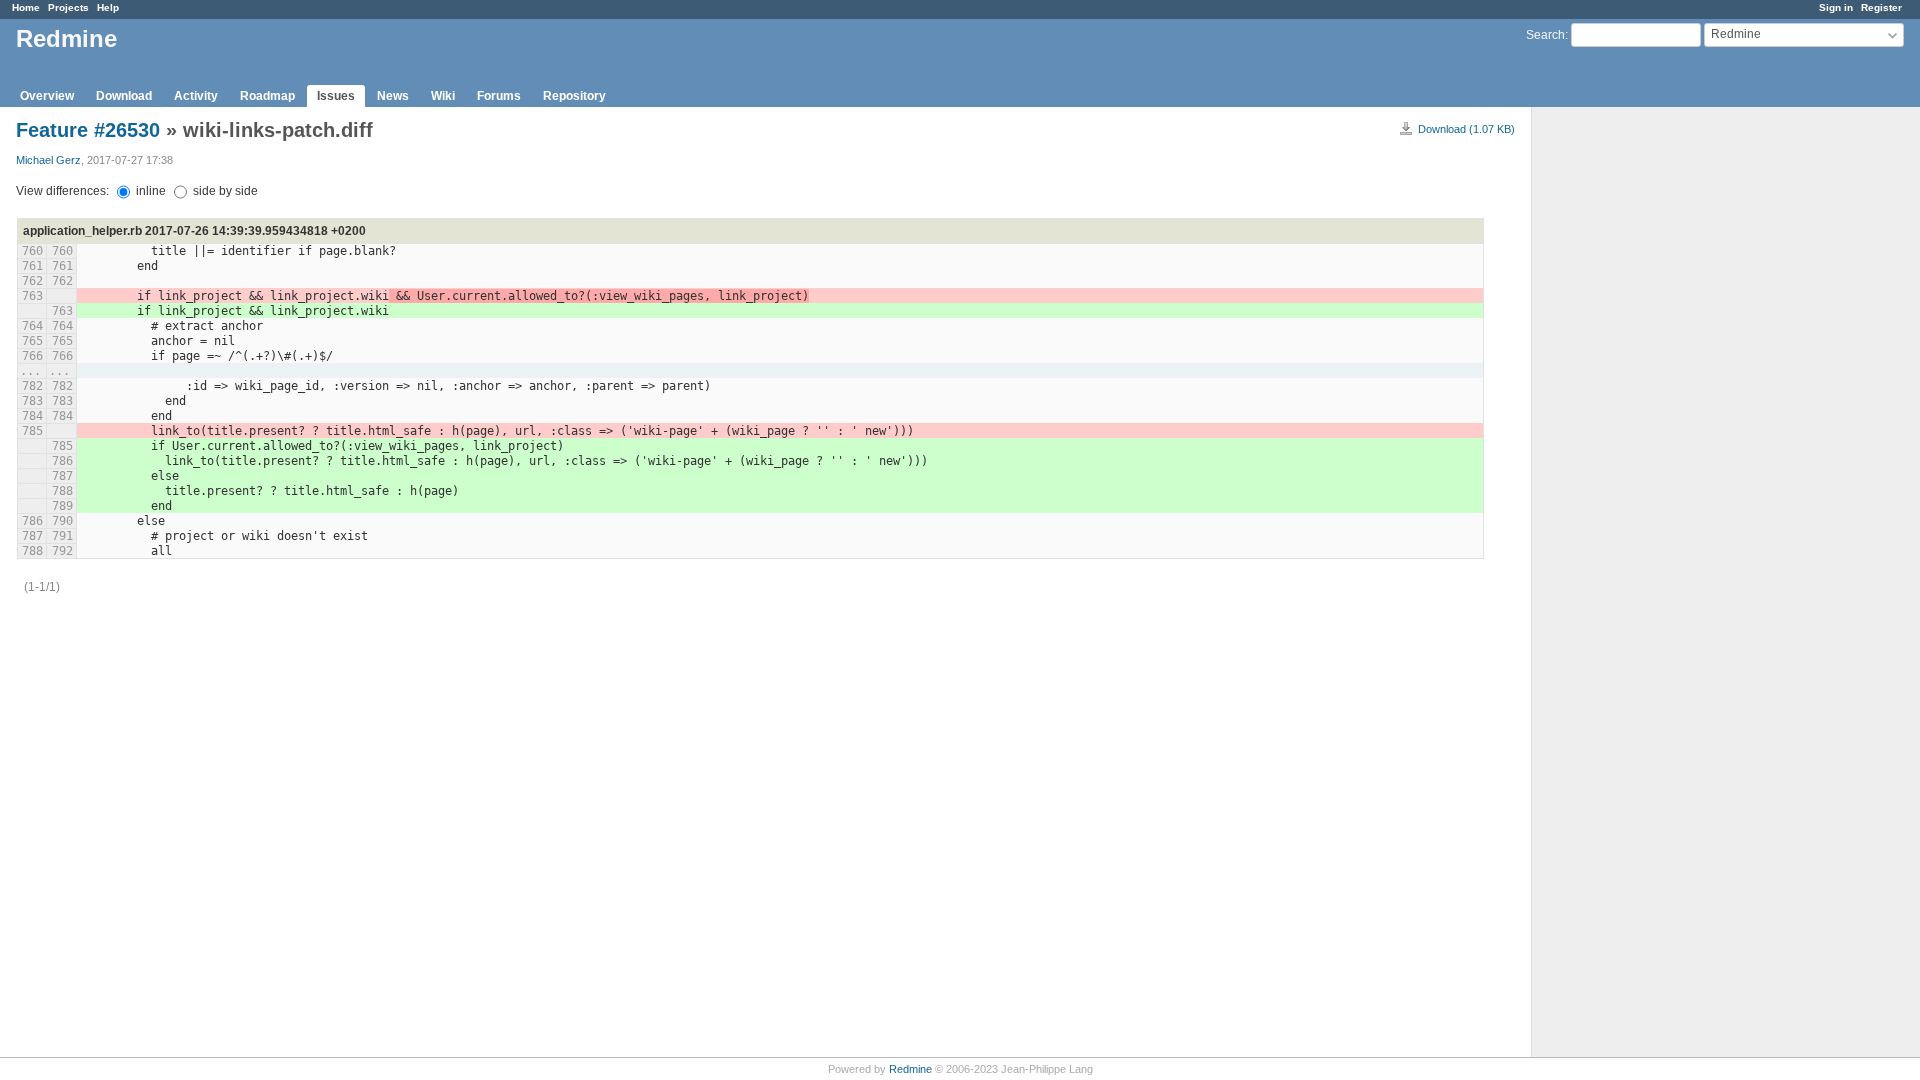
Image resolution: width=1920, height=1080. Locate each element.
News (393, 96)
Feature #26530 (88, 130)
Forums (499, 96)
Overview (47, 96)
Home (26, 7)
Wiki (443, 96)
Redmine (910, 1069)
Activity (196, 96)
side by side (224, 191)
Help (108, 7)
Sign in (1836, 7)
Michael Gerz (48, 160)
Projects (68, 7)
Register (1881, 7)
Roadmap (267, 96)
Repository (574, 96)
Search (1545, 35)
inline (149, 191)
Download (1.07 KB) (1466, 129)
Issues (336, 96)
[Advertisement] (1632, 421)
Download (124, 96)
